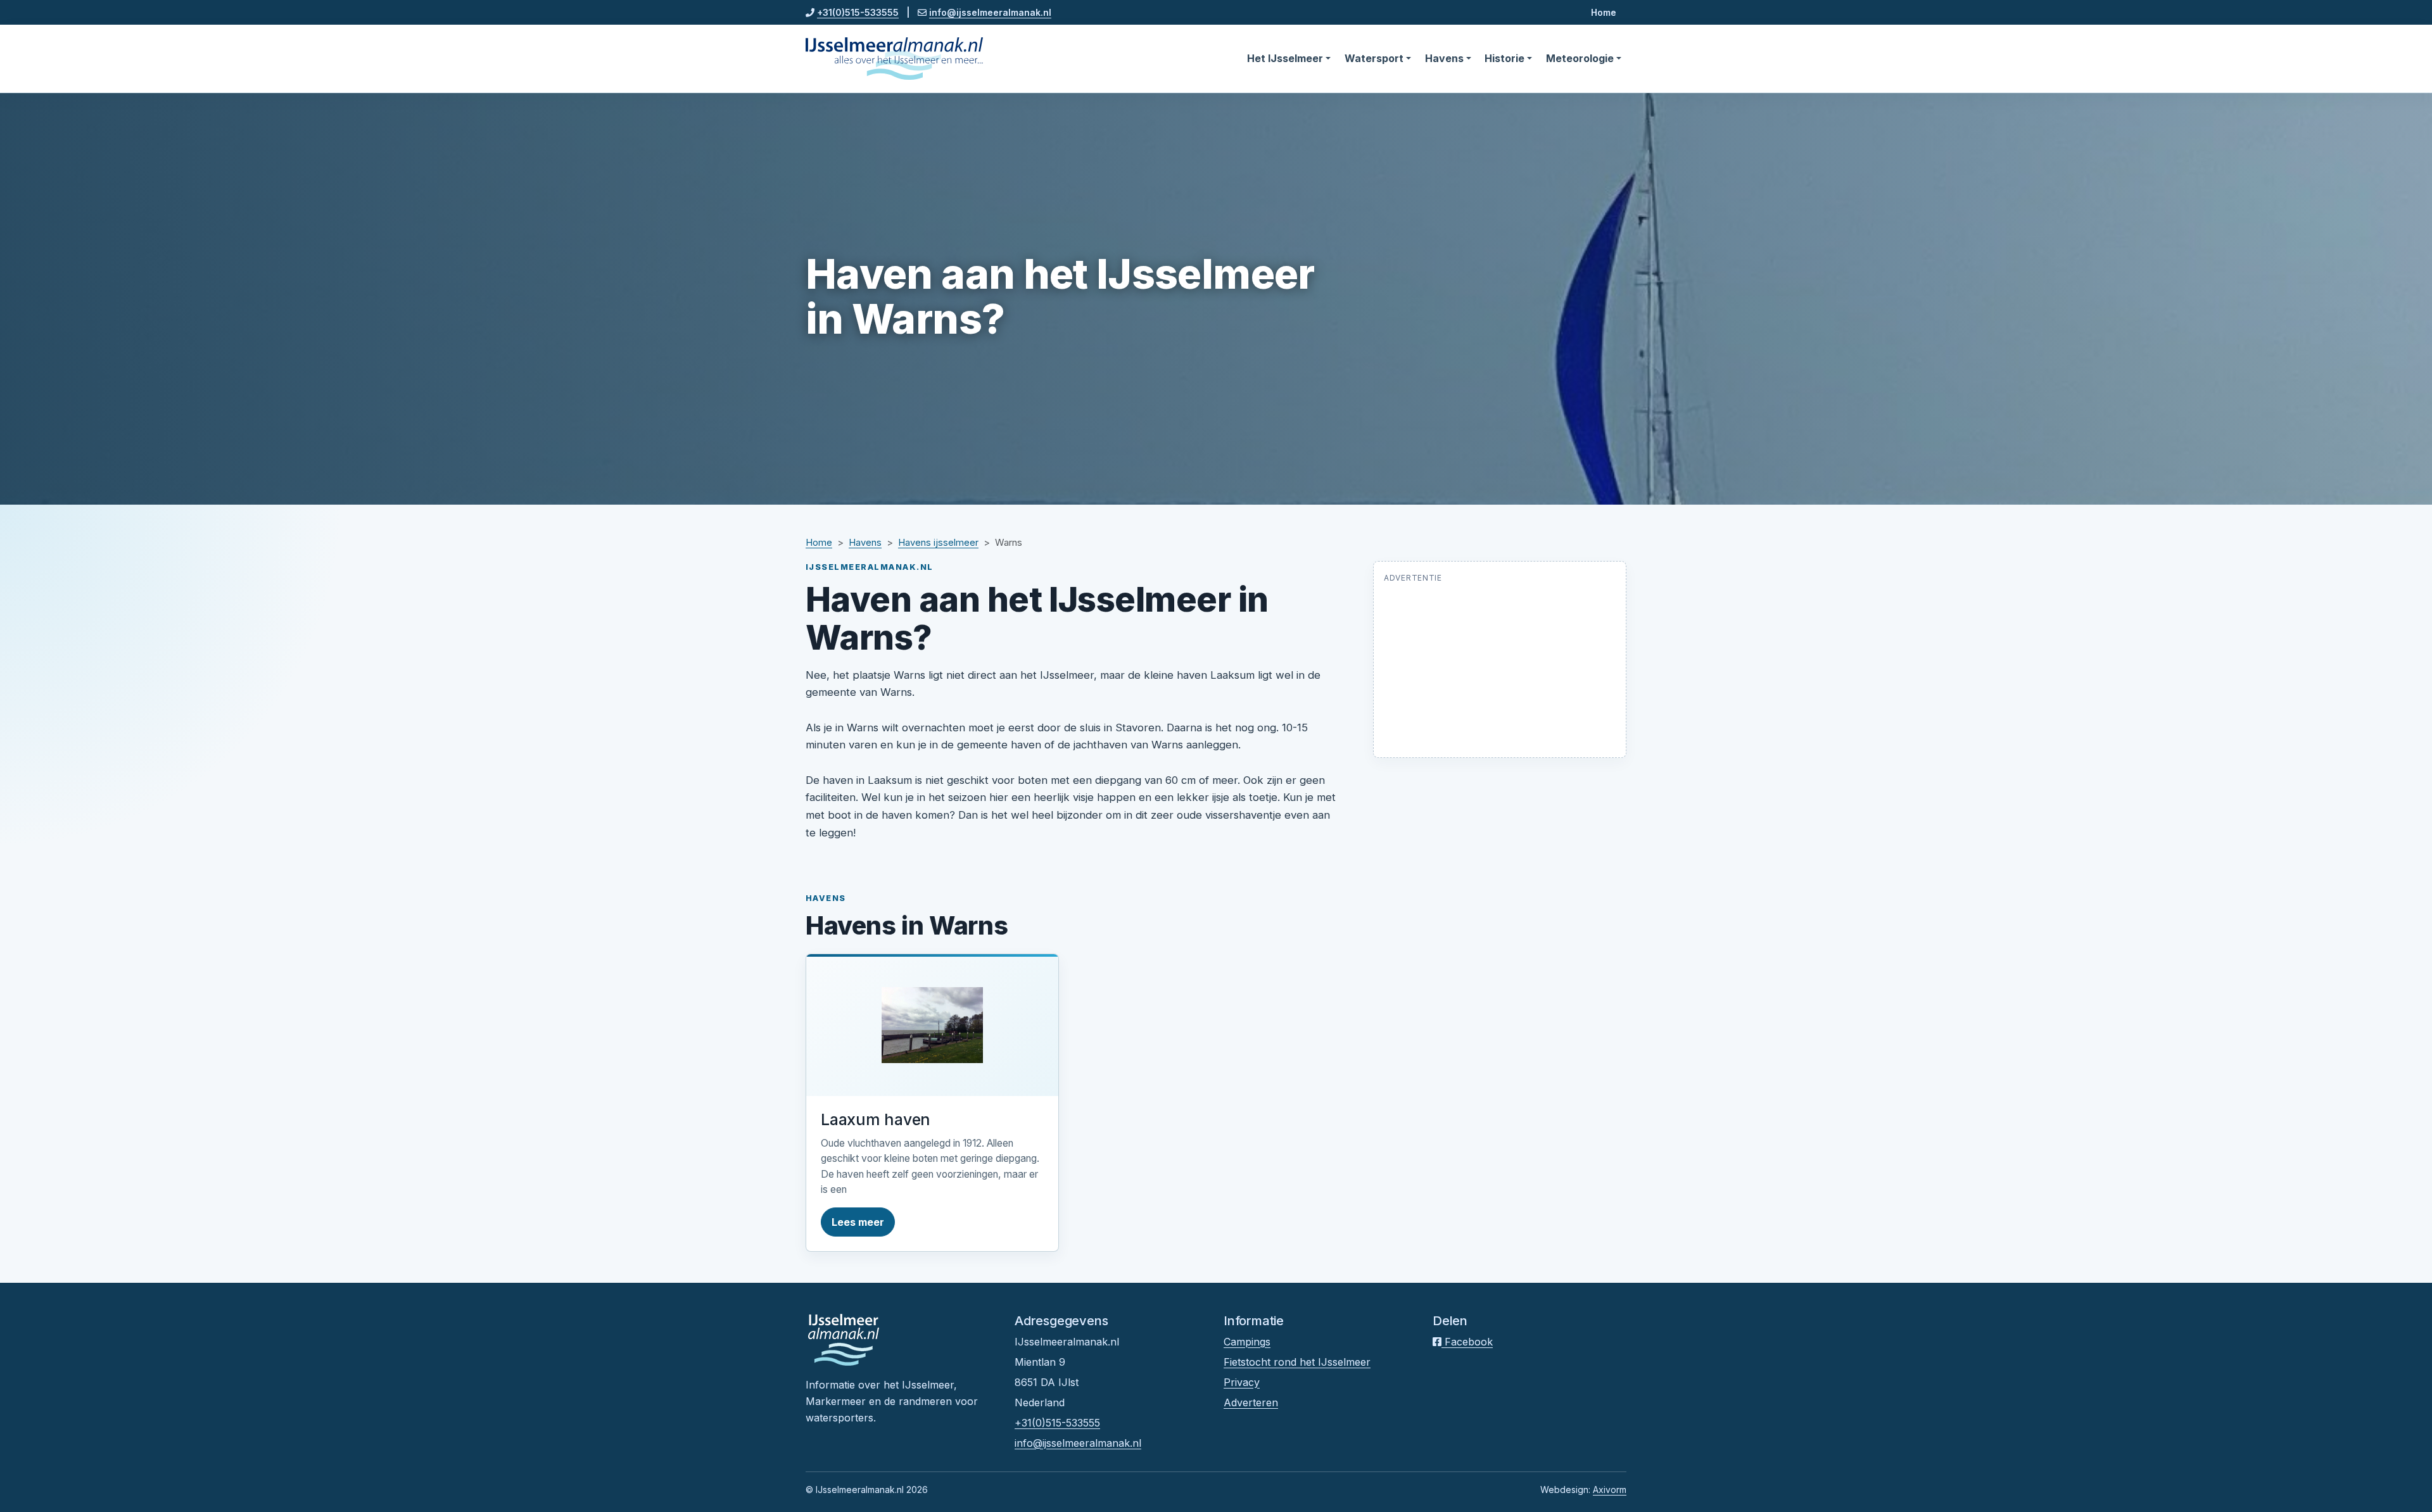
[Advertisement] (1500, 668)
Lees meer (858, 1222)
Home (1604, 12)
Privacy (1242, 1382)
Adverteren (1251, 1402)
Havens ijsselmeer (938, 543)
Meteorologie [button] (1580, 58)
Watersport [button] (1374, 58)
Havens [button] (1444, 58)
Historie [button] (1504, 58)
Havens (865, 543)
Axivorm (1610, 1490)
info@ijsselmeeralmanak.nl (990, 12)
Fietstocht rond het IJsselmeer (1297, 1362)
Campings (1247, 1342)
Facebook (1467, 1342)
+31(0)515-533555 (858, 12)
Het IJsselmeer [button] (1285, 58)
